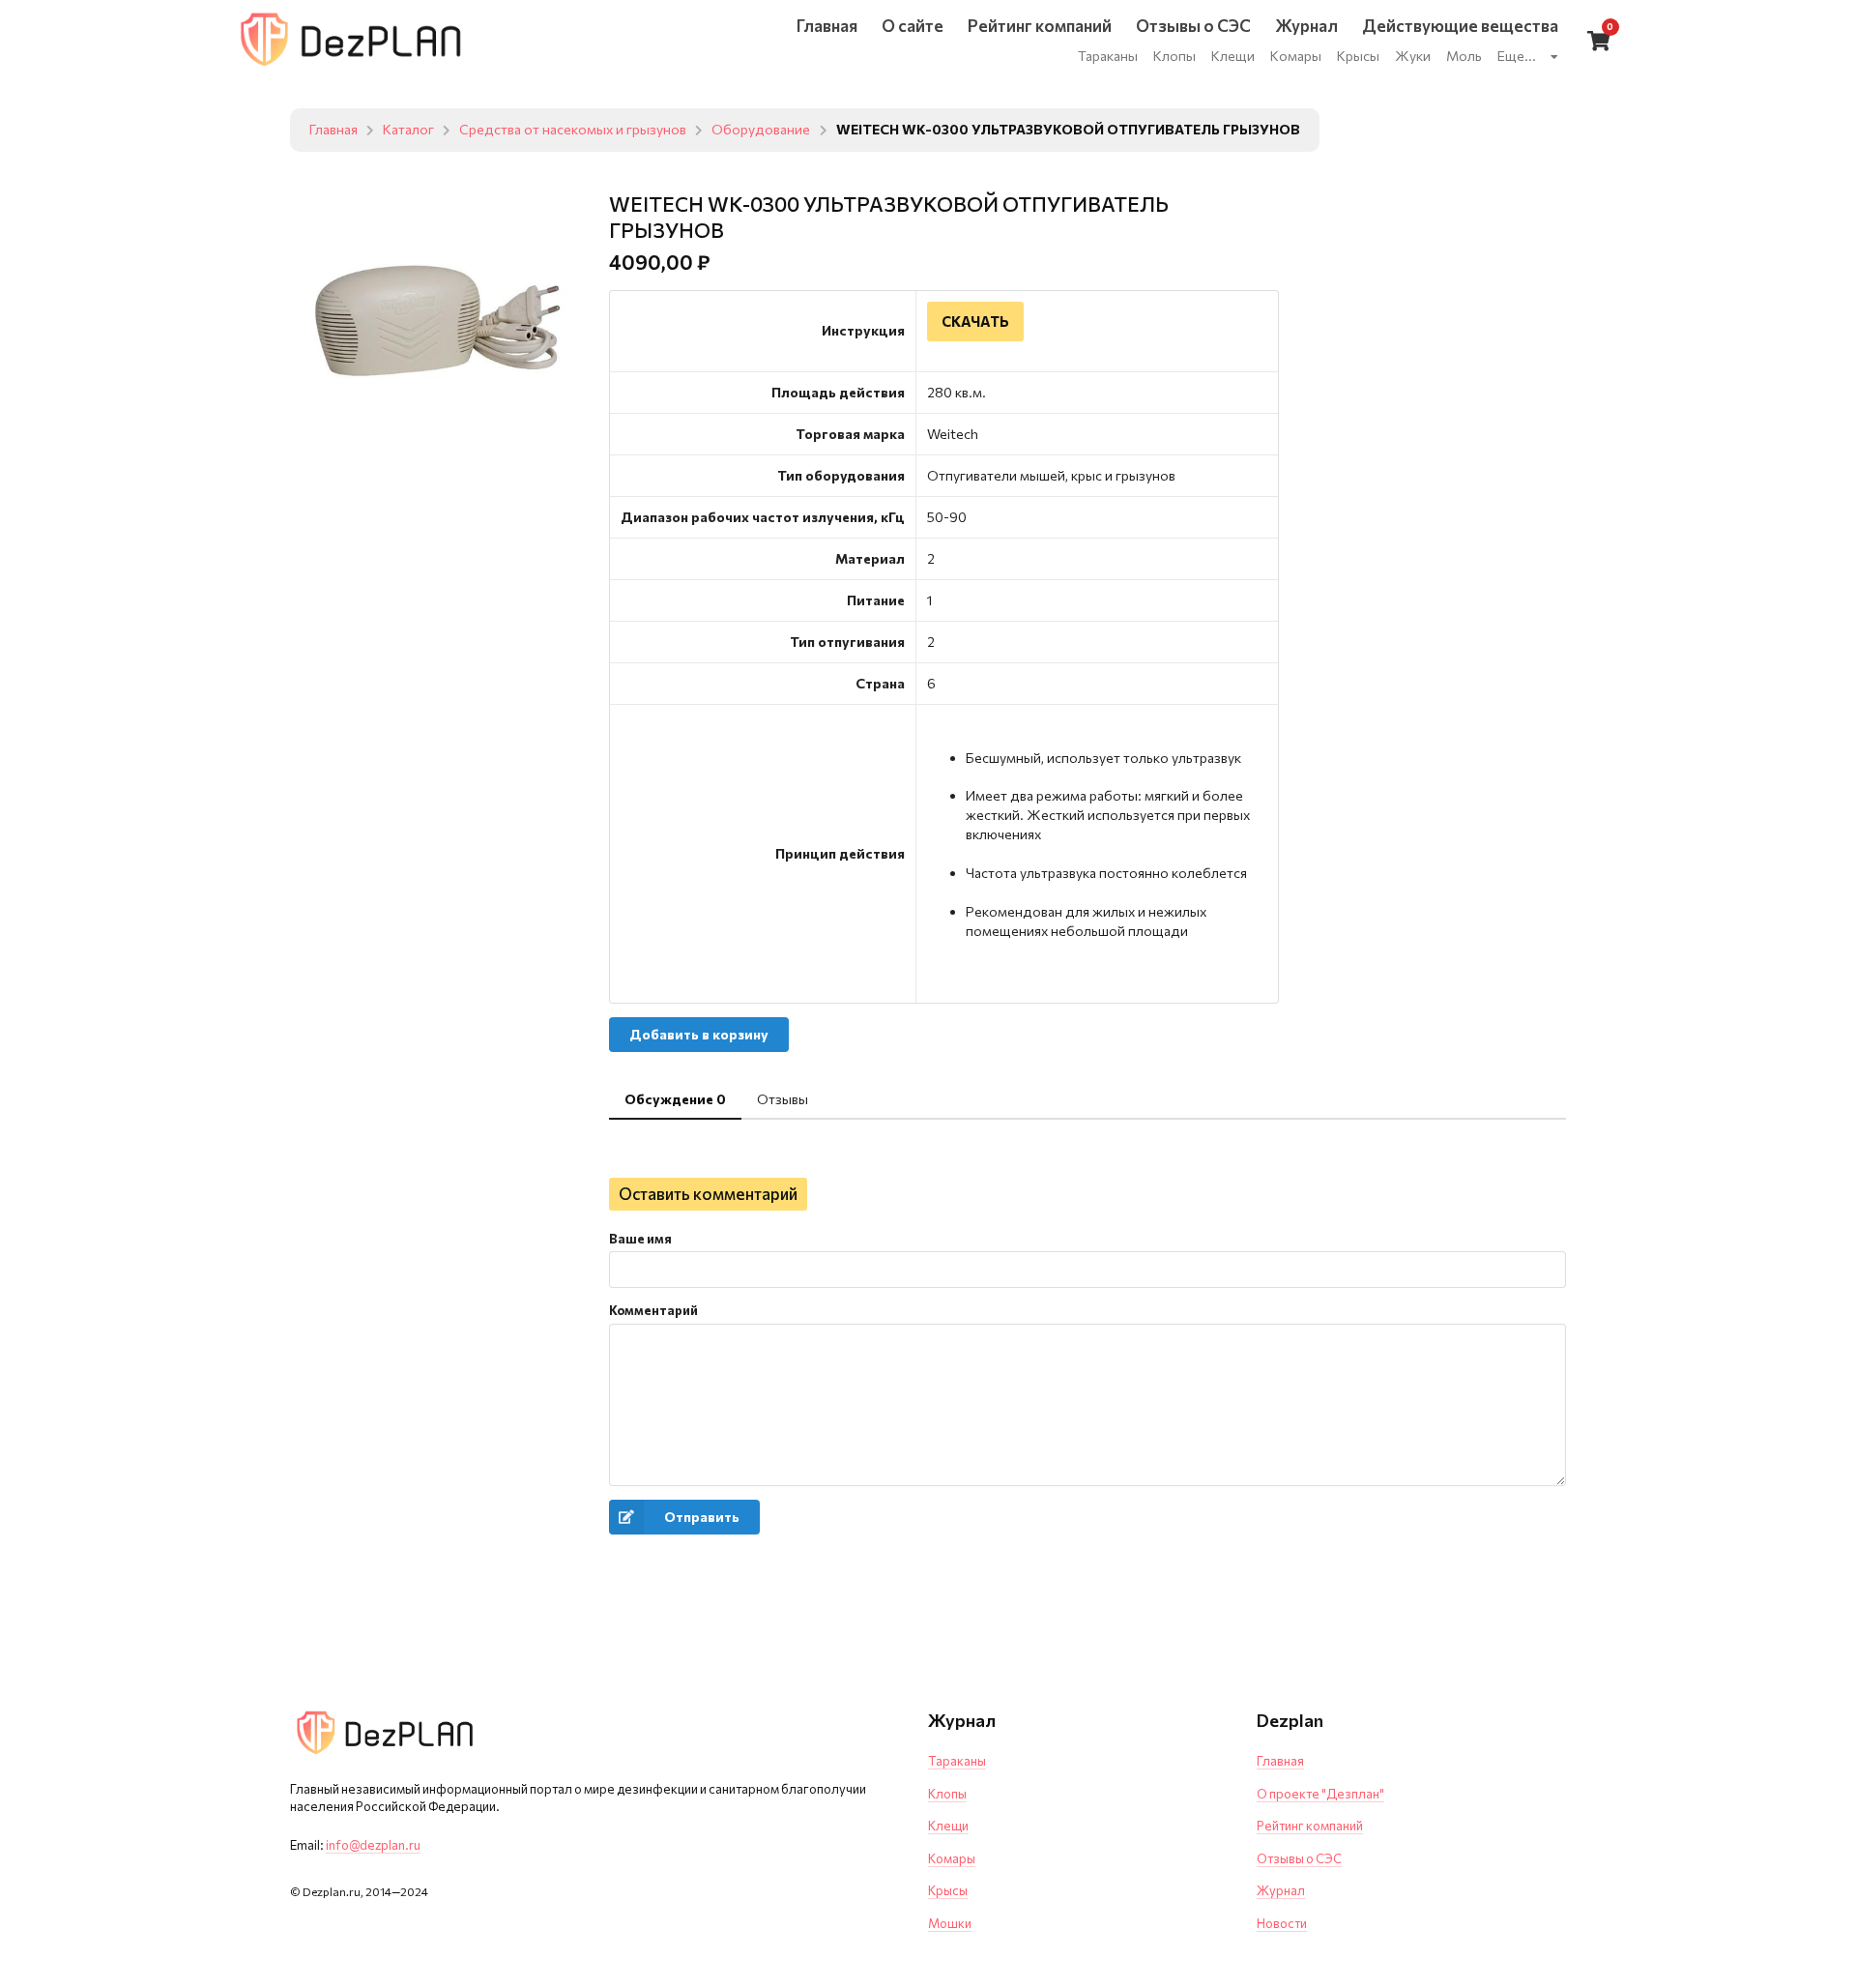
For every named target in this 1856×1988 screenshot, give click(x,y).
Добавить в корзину (699, 1034)
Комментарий (653, 1310)
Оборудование (761, 130)
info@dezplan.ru (373, 1845)
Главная (333, 130)
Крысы (948, 1890)
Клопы (947, 1794)
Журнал (1281, 1890)
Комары (952, 1858)
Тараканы (957, 1761)
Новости (1282, 1923)
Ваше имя (640, 1239)
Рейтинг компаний (1310, 1826)
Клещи (948, 1826)
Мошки (950, 1923)
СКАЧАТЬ (975, 321)
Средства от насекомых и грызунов (573, 130)
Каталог (408, 130)
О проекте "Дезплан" (1320, 1794)
